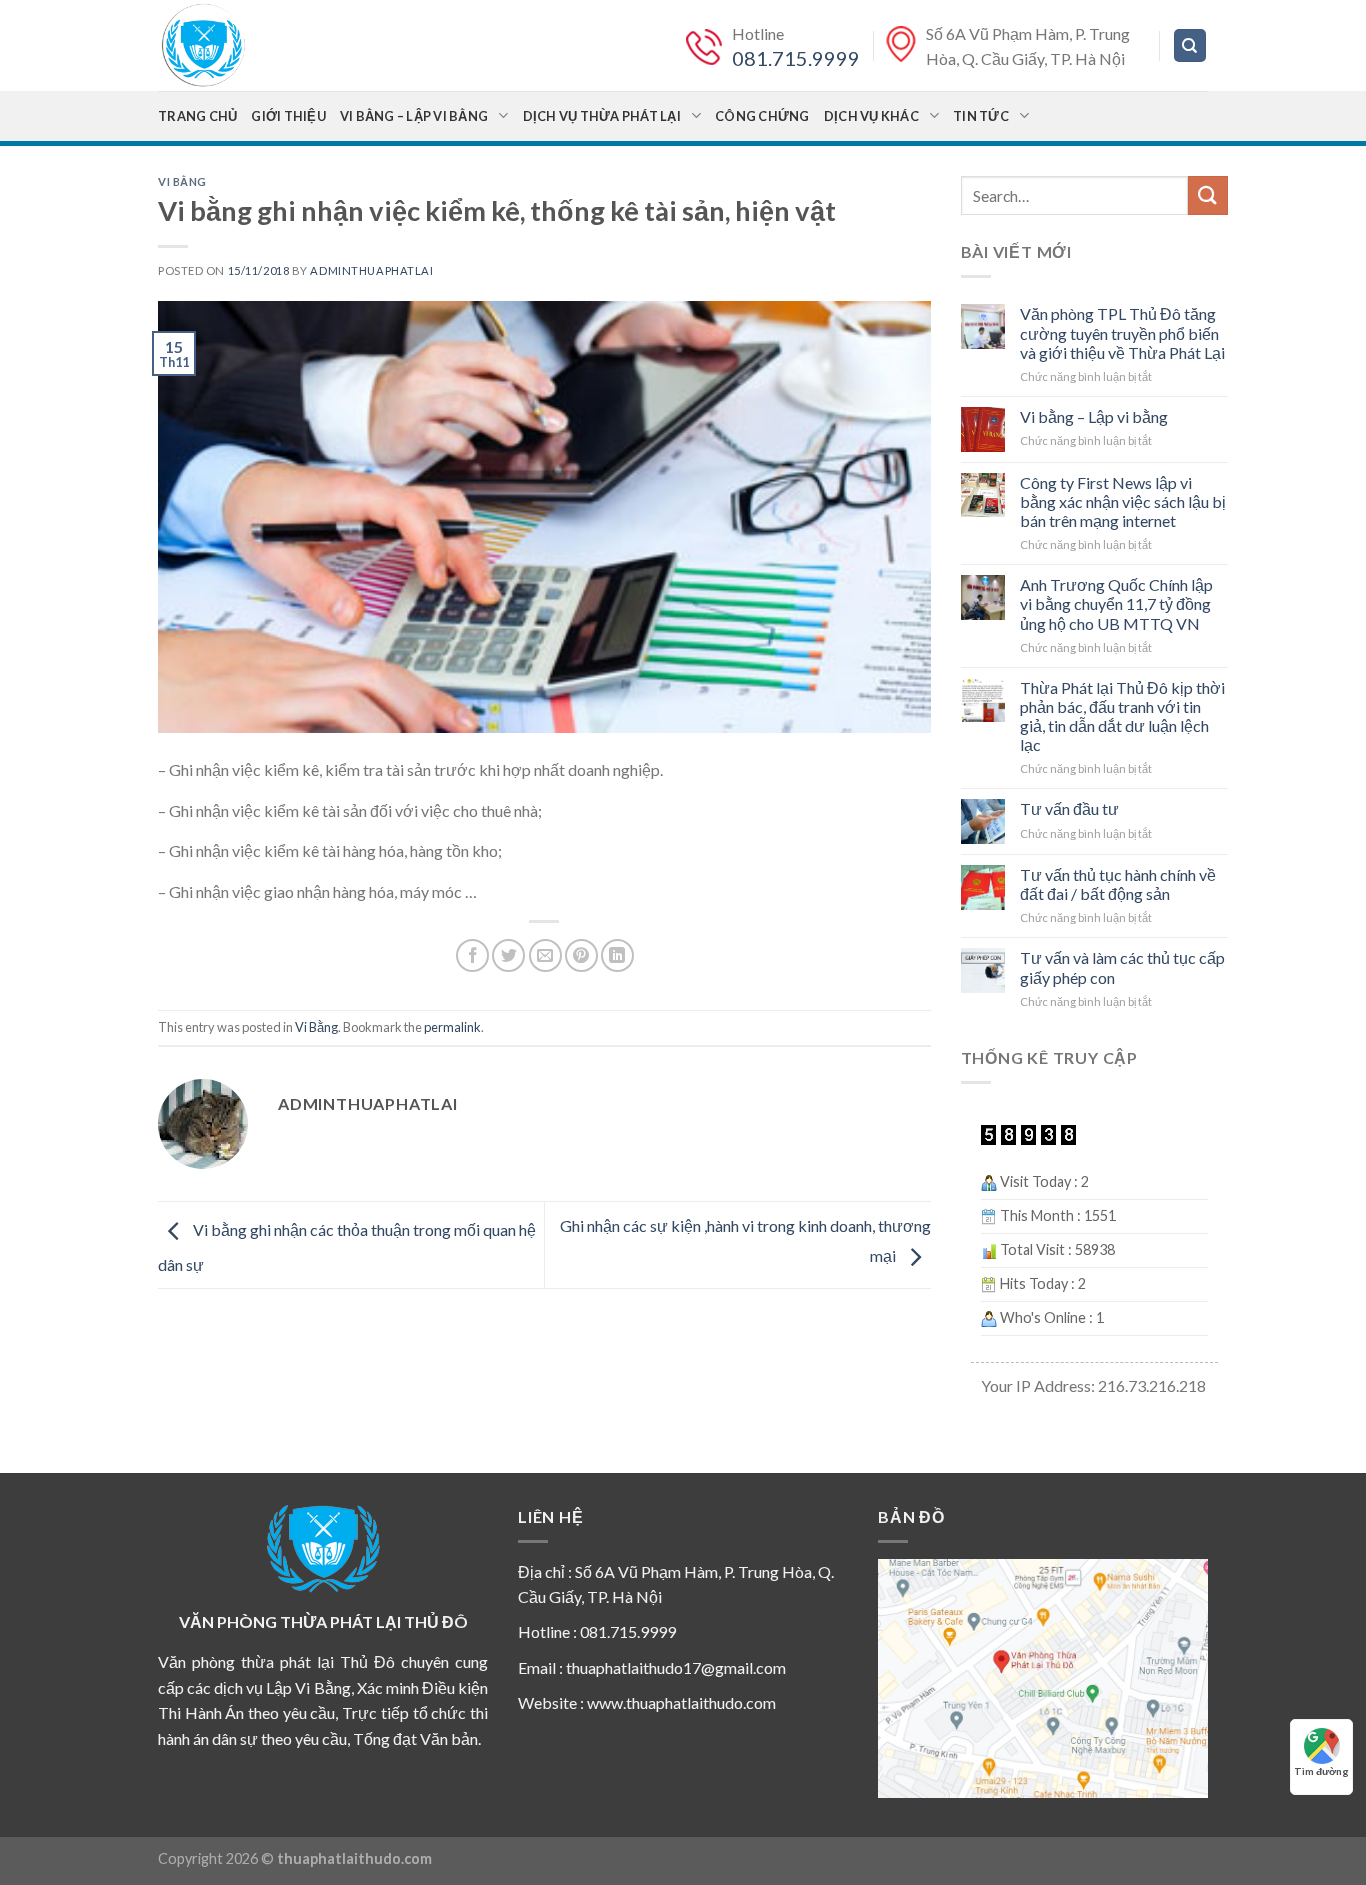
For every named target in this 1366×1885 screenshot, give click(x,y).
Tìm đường (1321, 1771)
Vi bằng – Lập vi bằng (414, 116)
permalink (452, 1027)
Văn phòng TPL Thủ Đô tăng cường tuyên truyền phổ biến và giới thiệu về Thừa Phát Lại (1122, 332)
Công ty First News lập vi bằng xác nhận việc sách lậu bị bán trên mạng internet (1123, 501)
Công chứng (762, 116)
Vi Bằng (182, 181)
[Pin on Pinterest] (581, 955)
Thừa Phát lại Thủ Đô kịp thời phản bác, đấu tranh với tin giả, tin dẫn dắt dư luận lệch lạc (1122, 716)
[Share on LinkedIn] (617, 955)
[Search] (1190, 45)
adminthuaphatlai (371, 270)
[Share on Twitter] (508, 955)
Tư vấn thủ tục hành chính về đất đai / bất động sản (1118, 884)
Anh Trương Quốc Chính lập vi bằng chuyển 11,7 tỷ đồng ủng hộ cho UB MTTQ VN (1116, 603)
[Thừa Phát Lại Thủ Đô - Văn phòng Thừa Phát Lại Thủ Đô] (258, 45)
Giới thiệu (288, 116)
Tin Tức (981, 116)
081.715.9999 (796, 58)
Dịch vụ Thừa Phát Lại (602, 116)
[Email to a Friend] (545, 955)
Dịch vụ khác (871, 116)
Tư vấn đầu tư (1069, 808)
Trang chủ (197, 116)
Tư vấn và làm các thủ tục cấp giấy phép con (1122, 967)
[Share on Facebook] (472, 955)
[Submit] (1208, 195)
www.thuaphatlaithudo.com (681, 1702)
